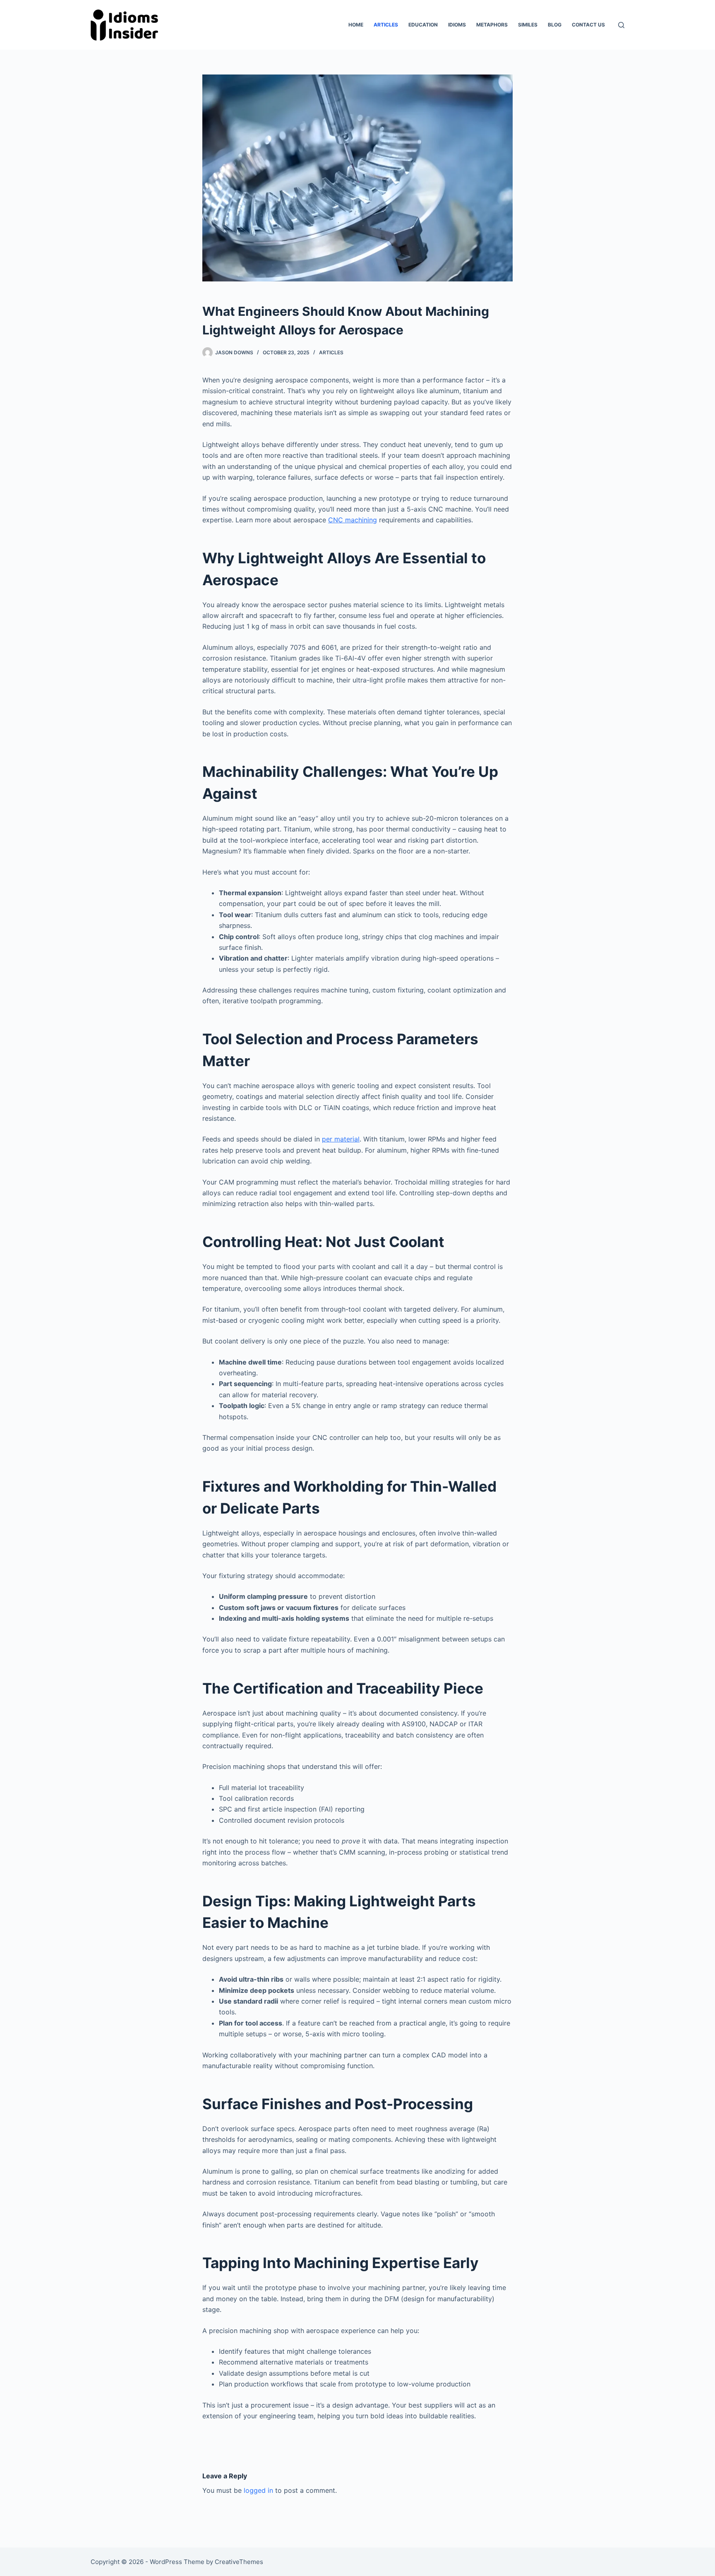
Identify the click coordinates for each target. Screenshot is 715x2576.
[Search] (621, 25)
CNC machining (353, 520)
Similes (528, 25)
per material (341, 1139)
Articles (386, 25)
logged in (258, 2490)
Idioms (457, 25)
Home (356, 25)
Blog (555, 25)
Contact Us (588, 25)
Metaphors (492, 25)
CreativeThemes (239, 2562)
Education (423, 25)
